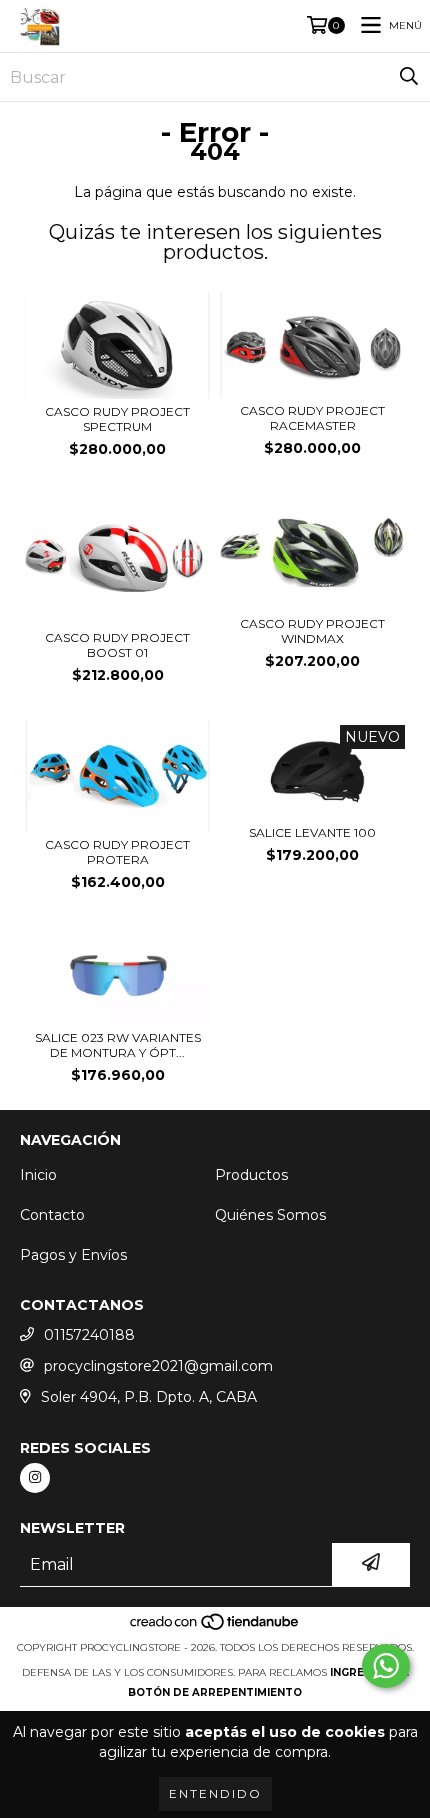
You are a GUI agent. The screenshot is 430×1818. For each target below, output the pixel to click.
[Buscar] (409, 77)
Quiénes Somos (270, 1215)
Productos (251, 1175)
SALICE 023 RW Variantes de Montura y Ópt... (118, 1045)
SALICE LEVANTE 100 (312, 832)
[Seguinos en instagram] (35, 1478)
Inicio (38, 1175)
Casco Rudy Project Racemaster (312, 418)
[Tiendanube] (215, 1627)
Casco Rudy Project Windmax (312, 631)
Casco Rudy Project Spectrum (117, 419)
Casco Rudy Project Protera (117, 852)
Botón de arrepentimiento (215, 1692)
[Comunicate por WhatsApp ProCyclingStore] (386, 1666)
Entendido (215, 1793)
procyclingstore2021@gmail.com (158, 1366)
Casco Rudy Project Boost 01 (117, 645)
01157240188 (89, 1335)
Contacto (52, 1215)
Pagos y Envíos (73, 1255)
